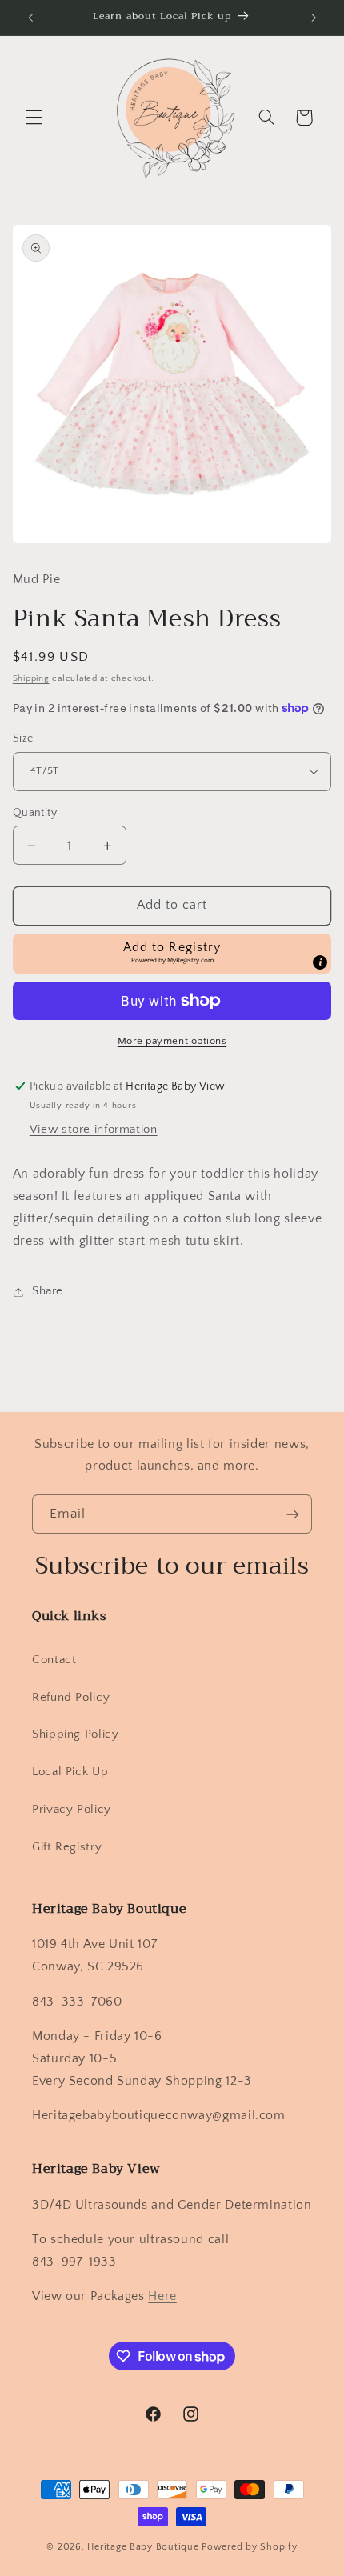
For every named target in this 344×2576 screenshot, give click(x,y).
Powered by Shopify (249, 2547)
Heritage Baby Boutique (143, 2547)
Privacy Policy (72, 1810)
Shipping (31, 678)
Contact (54, 1660)
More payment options (172, 1041)
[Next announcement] (314, 18)
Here (162, 2296)
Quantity (35, 813)
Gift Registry (67, 1847)
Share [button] (48, 1291)
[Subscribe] (293, 1514)
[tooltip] (320, 962)
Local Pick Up (70, 1772)
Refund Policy (71, 1698)
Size (23, 738)
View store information (94, 1130)
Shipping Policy (75, 1734)
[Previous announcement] (30, 18)
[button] (34, 118)
